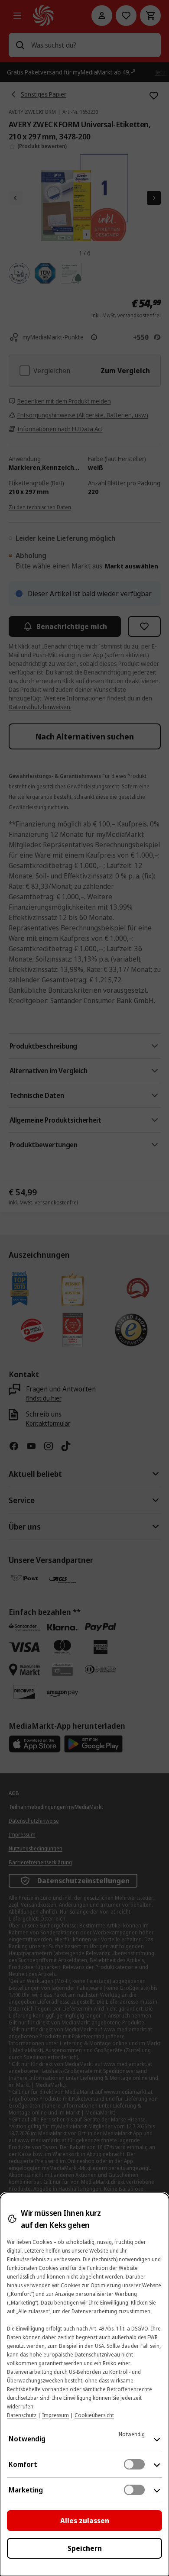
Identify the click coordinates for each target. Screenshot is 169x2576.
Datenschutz (22, 2415)
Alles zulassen (85, 2521)
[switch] (134, 2464)
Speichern (85, 2548)
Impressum (55, 2415)
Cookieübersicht (94, 2415)
